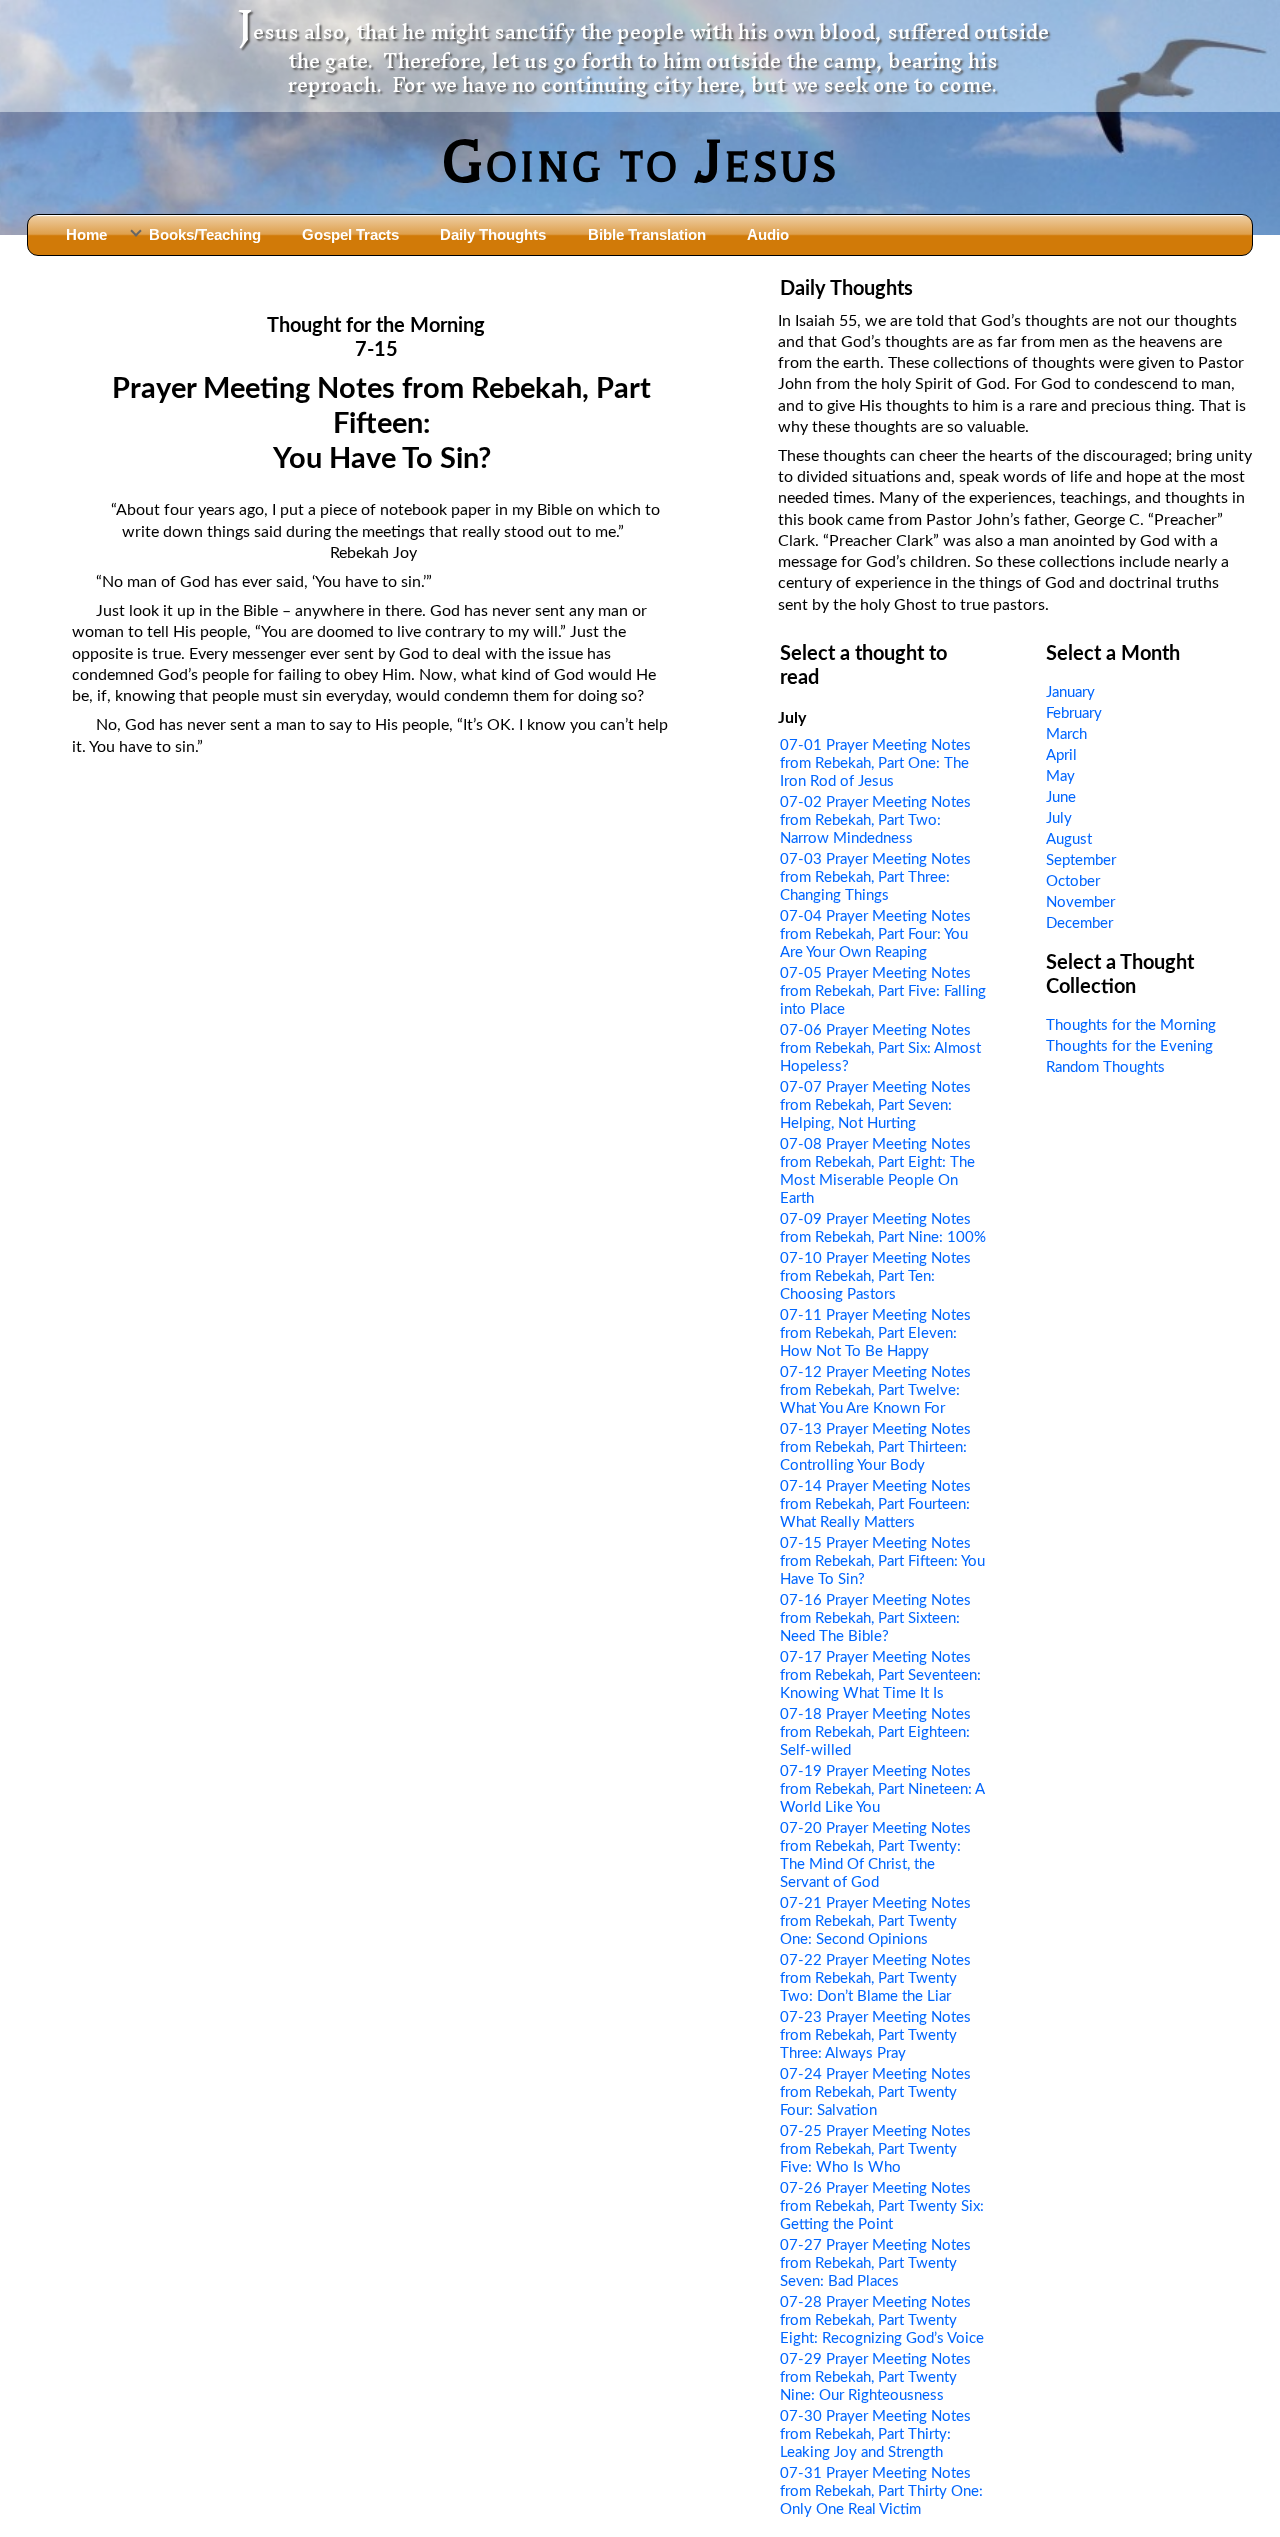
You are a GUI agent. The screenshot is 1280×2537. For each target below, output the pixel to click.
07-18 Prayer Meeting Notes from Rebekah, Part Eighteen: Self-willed (875, 1732)
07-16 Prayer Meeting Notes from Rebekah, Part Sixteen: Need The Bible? (875, 1618)
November (1080, 902)
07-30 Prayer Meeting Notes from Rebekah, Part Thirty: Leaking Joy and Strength (875, 2434)
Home (86, 234)
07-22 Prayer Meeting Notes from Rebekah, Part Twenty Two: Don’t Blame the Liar (875, 1978)
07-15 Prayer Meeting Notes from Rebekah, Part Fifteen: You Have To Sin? (882, 1561)
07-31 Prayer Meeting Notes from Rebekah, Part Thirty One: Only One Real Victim (881, 2491)
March (1066, 734)
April (1061, 755)
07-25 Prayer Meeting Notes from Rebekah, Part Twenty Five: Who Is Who (875, 2149)
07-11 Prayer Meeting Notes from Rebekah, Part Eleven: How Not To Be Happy (875, 1333)
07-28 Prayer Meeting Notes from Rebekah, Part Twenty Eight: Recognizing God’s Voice (882, 2320)
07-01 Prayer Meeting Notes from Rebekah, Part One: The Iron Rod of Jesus (875, 763)
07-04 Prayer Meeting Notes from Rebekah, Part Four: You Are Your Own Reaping (875, 934)
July (1059, 818)
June (1061, 797)
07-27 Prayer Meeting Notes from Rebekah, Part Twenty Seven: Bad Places (875, 2263)
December (1079, 923)
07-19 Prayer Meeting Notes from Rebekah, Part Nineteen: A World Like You (882, 1789)
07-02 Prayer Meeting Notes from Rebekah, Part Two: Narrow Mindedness (875, 820)
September (1081, 860)
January (1070, 692)
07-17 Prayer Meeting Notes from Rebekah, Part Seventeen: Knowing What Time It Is (880, 1675)
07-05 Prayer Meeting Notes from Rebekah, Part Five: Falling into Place (883, 991)
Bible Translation (647, 234)
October (1073, 881)
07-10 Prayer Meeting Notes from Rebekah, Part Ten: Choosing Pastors (875, 1276)
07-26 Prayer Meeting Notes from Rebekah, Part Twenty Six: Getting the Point (882, 2206)
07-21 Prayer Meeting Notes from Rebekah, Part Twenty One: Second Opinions (875, 1921)
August (1069, 839)
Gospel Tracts (350, 234)
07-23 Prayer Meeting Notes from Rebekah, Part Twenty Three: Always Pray (875, 2035)
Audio (768, 234)
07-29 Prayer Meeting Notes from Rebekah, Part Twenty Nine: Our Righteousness (875, 2377)
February (1074, 713)
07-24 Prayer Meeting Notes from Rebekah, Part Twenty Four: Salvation (875, 2092)
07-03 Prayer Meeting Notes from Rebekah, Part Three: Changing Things (875, 877)
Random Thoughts (1105, 1067)
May (1060, 776)
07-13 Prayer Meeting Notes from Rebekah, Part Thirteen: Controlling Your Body (875, 1447)
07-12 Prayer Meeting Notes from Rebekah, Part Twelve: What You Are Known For (875, 1390)
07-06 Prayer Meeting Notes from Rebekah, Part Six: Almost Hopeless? (880, 1048)
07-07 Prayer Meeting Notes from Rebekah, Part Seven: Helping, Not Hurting (875, 1105)
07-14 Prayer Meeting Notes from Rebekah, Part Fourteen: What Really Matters (875, 1504)
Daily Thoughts (493, 234)
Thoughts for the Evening (1129, 1046)
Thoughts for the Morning (1131, 1025)
